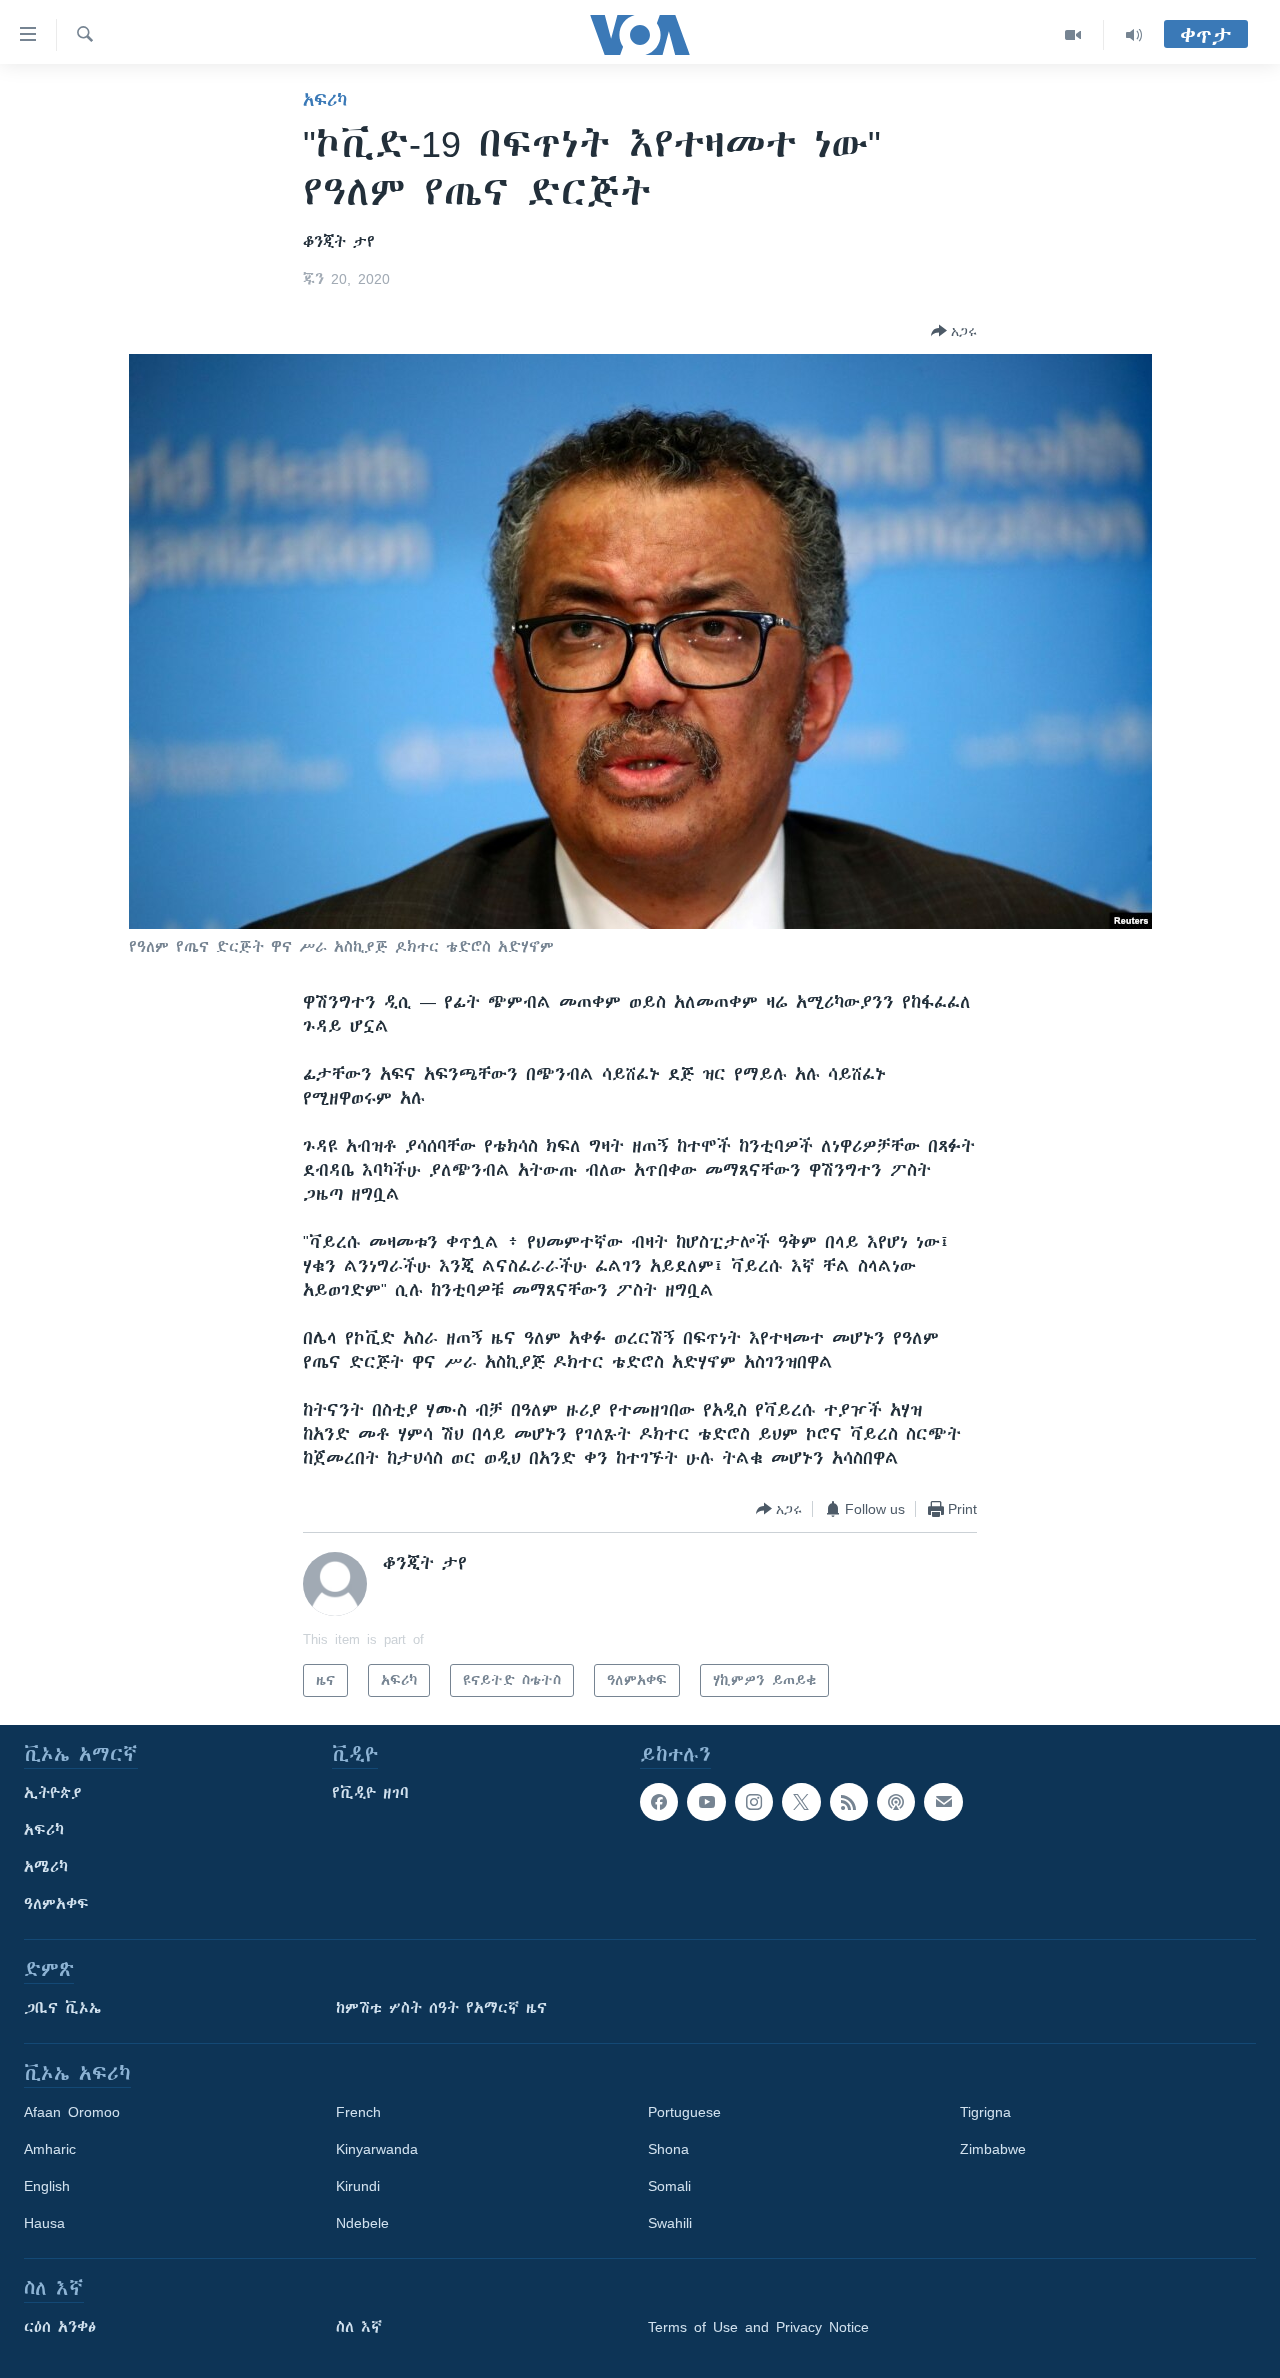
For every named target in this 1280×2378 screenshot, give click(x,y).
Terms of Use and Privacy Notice (758, 2327)
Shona (668, 2149)
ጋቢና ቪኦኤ (62, 2008)
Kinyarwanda (377, 2149)
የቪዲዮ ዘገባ (370, 1793)
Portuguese (684, 2112)
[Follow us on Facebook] (659, 1802)
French (358, 2112)
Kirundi (358, 2186)
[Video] (1073, 35)
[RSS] (849, 1802)
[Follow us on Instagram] (754, 1802)
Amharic (50, 2149)
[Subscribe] (943, 1802)
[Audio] (1134, 35)
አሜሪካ (46, 1867)
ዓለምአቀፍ (56, 1904)
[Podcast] (896, 1802)
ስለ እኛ (359, 2327)
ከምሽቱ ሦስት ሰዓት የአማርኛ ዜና (441, 2008)
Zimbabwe (993, 2149)
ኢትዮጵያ (53, 1793)
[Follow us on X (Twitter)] (801, 1802)
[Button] (954, 331)
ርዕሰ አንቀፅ (60, 2327)
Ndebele (362, 2223)
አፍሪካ (325, 100)
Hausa (44, 2223)
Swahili (670, 2223)
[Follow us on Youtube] (706, 1802)
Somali (669, 2186)
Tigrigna (985, 2112)
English (47, 2186)
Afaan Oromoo (72, 2112)
